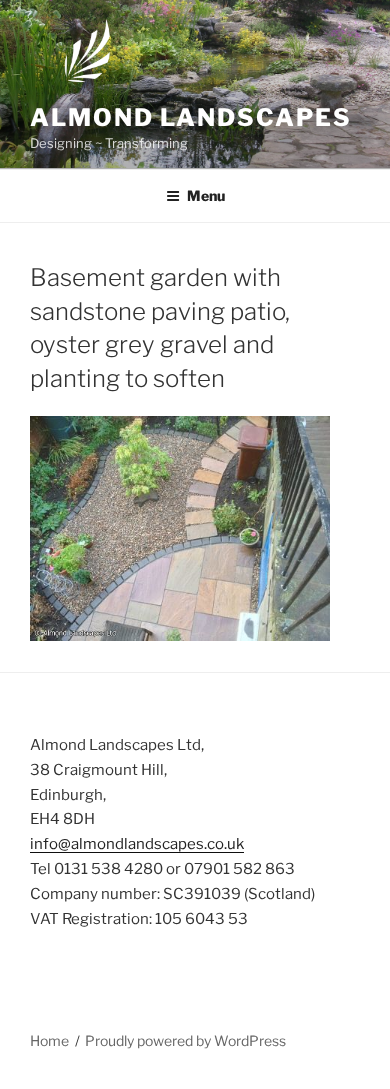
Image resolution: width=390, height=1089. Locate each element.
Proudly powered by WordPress (185, 1040)
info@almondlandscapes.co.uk (137, 844)
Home (49, 1040)
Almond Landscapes (191, 117)
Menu (206, 195)
